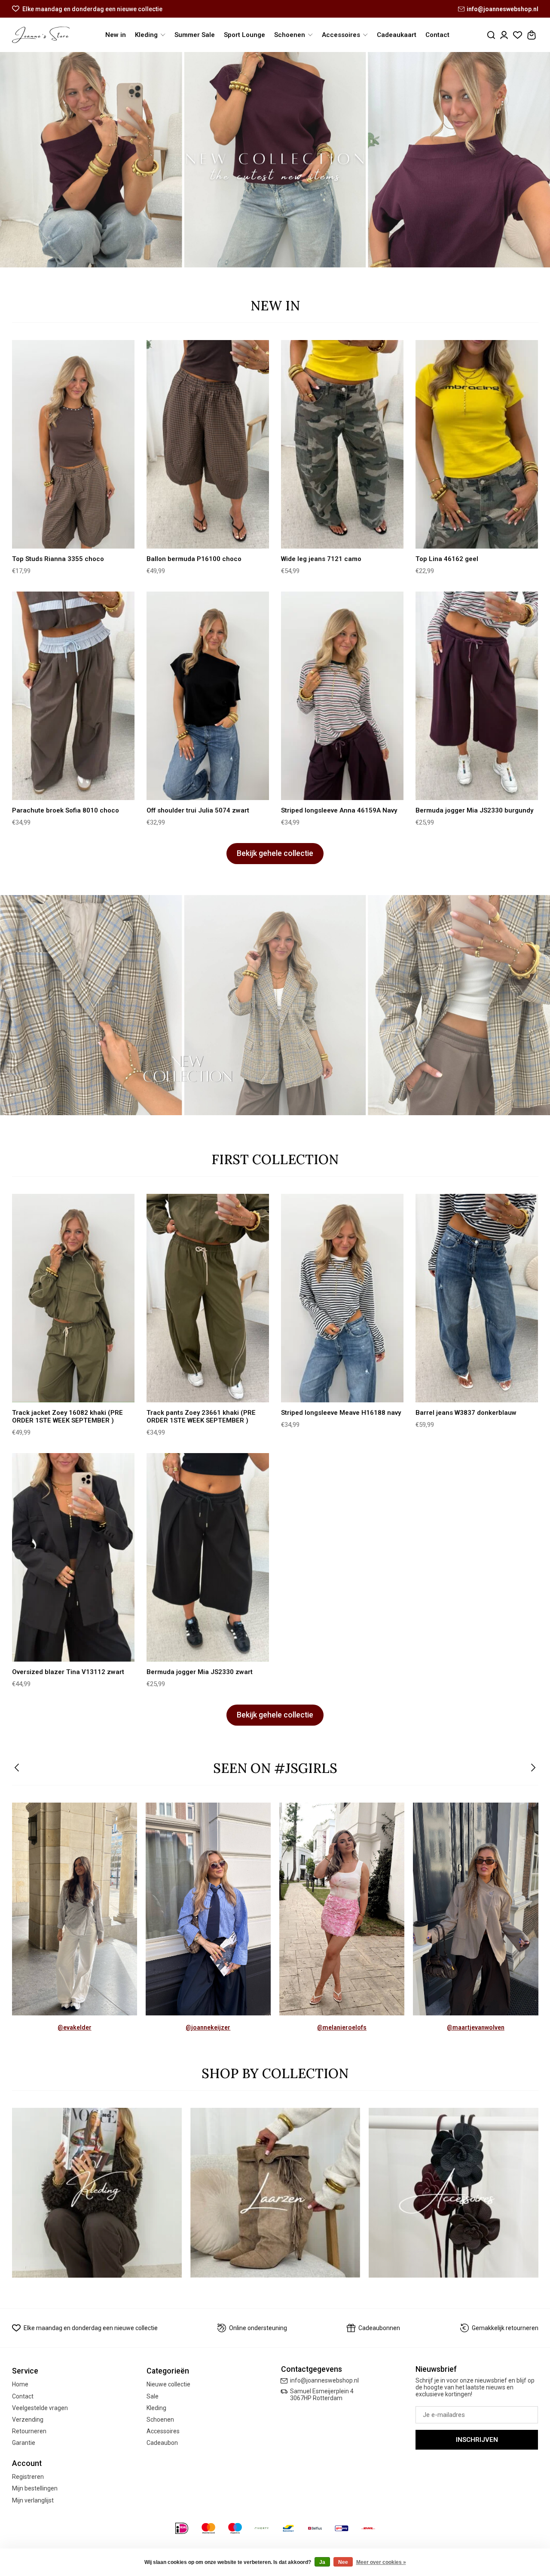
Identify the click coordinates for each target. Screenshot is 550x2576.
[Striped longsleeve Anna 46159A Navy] (342, 696)
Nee (343, 2562)
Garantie (24, 2443)
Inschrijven (477, 2440)
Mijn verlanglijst (33, 2500)
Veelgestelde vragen (40, 2408)
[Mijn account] (504, 35)
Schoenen (160, 2420)
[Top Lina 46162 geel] (477, 445)
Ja (322, 2562)
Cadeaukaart (397, 35)
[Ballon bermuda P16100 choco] (208, 445)
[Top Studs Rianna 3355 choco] (73, 445)
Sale (153, 2396)
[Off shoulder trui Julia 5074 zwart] (208, 696)
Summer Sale (195, 35)
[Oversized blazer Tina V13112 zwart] (73, 1558)
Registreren (28, 2477)
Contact (437, 35)
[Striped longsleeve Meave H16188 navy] (342, 1298)
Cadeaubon (162, 2443)
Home (20, 2384)
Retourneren (29, 2431)
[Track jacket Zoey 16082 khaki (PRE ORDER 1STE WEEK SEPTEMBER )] (73, 1298)
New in (116, 35)
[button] (17, 1768)
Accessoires (163, 2431)
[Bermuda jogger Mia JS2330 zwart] (208, 1558)
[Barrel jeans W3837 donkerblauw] (477, 1298)
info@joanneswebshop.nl (503, 9)
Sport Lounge (244, 35)
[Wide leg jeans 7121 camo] (342, 445)
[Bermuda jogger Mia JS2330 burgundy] (477, 696)
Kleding (156, 2408)
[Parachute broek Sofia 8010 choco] (73, 696)
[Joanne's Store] (41, 35)
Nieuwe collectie (168, 2384)
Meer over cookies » (381, 2562)
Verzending (28, 2420)
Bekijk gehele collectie (275, 853)
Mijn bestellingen (35, 2488)
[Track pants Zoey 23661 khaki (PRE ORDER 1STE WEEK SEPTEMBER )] (208, 1298)
